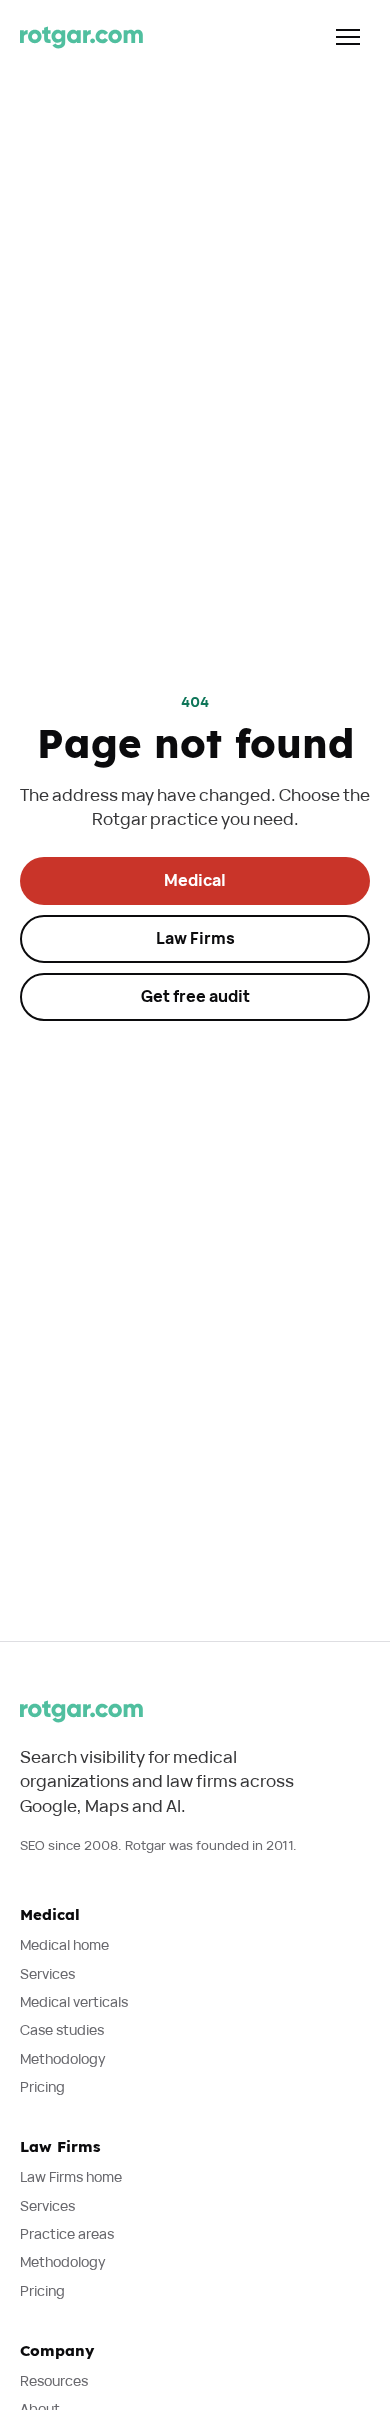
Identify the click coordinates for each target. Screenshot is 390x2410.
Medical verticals (74, 2001)
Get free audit (195, 996)
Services (47, 1973)
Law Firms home (71, 2176)
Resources (54, 2380)
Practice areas (67, 2233)
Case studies (62, 2029)
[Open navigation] (348, 37)
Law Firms (195, 938)
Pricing (42, 2086)
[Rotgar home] (81, 37)
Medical (195, 880)
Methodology (63, 2058)
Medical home (64, 1944)
